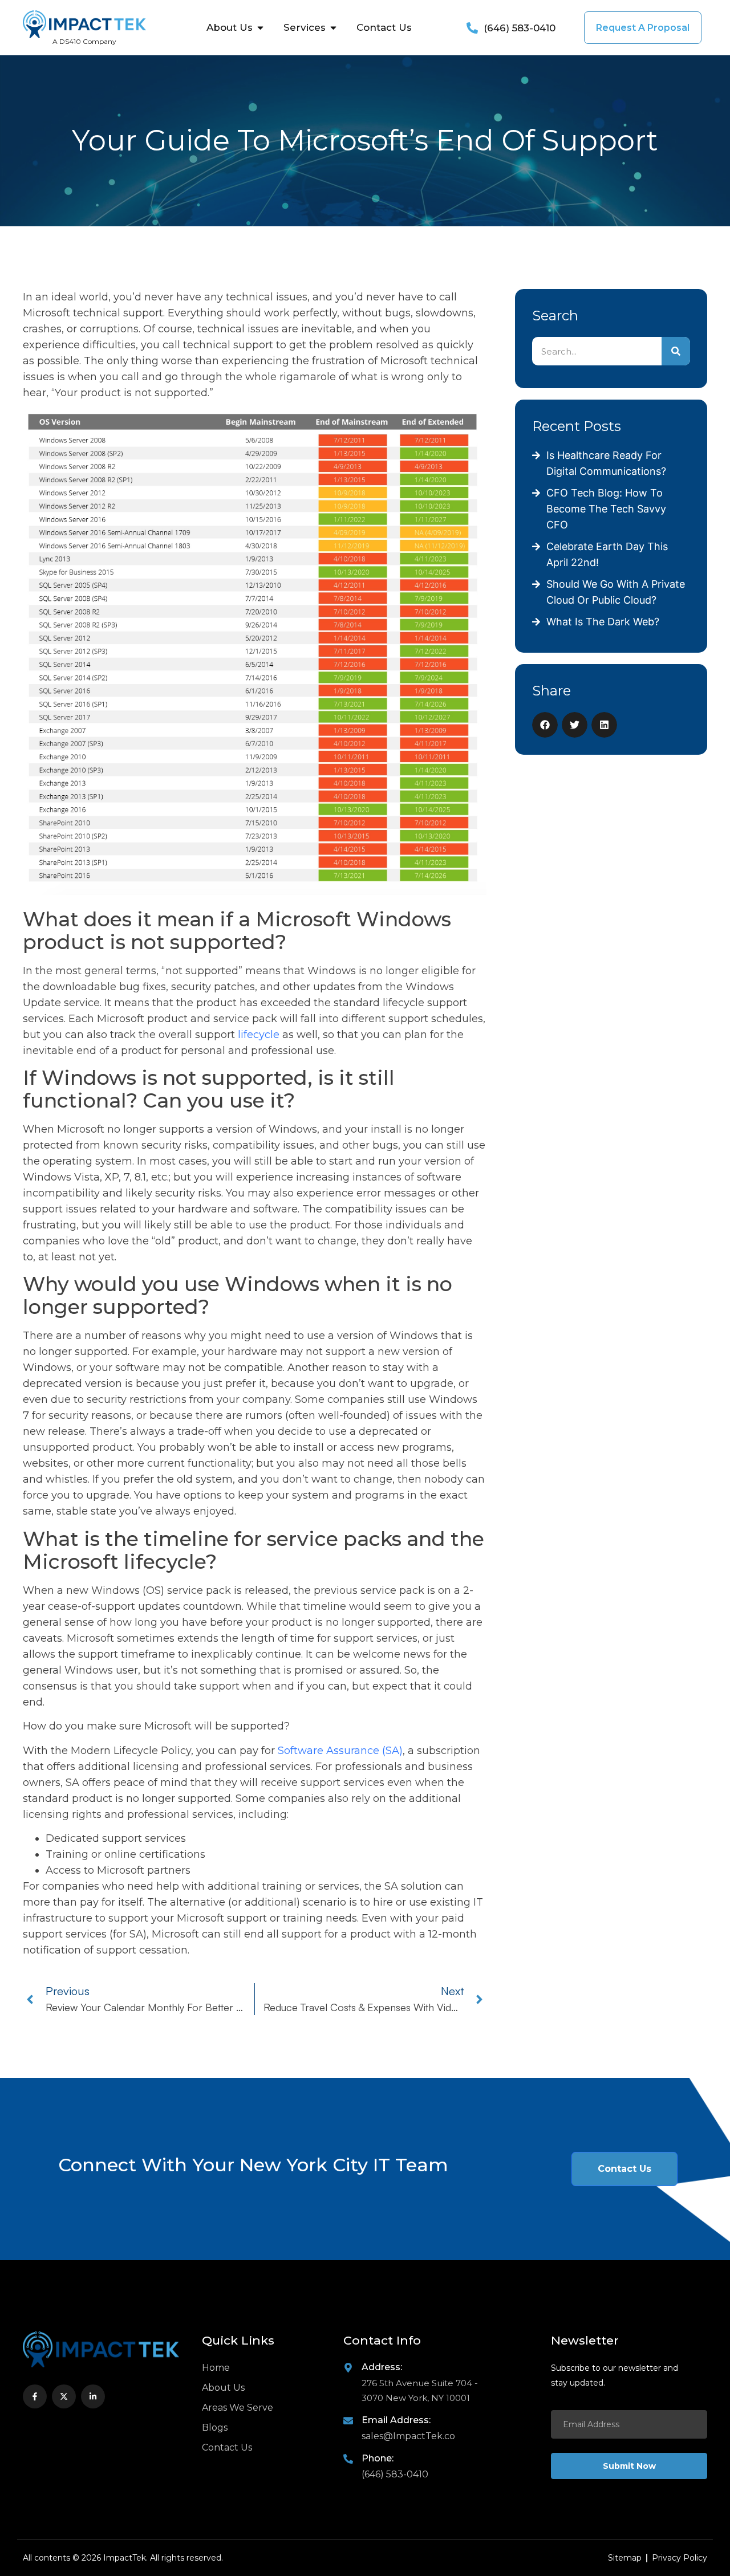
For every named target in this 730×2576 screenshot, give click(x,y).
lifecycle (259, 1035)
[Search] (676, 351)
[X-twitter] (64, 2396)
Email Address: (396, 2420)
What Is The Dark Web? (603, 622)
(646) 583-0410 (395, 2474)
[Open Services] (333, 28)
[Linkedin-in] (93, 2396)
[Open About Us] (260, 28)
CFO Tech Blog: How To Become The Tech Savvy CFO (606, 509)
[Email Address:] (348, 2421)
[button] (545, 725)
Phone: (378, 2458)
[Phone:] (348, 2459)
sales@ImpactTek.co (408, 2436)
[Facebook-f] (35, 2396)
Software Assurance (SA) (340, 1751)
